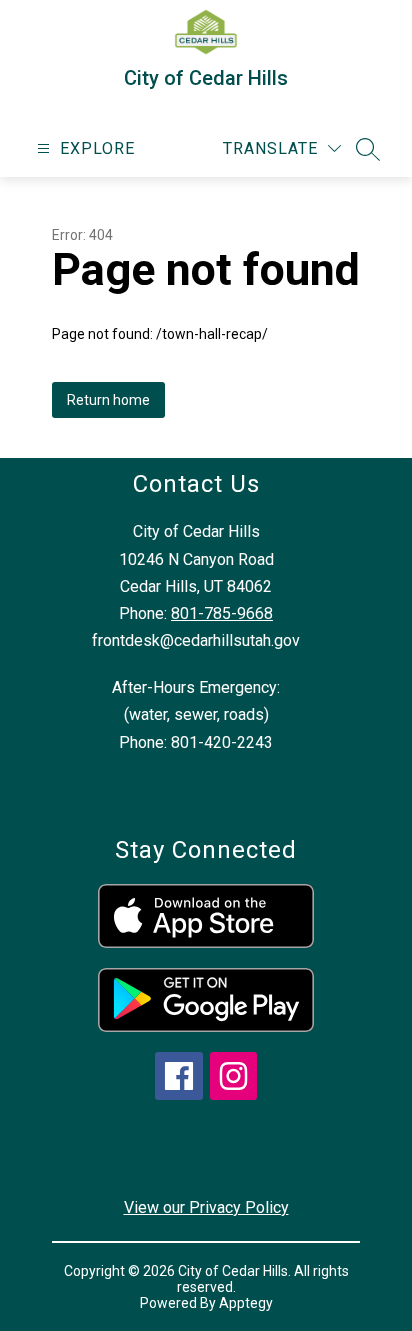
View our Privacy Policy (206, 1207)
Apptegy (246, 1303)
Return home (108, 400)
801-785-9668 (222, 613)
